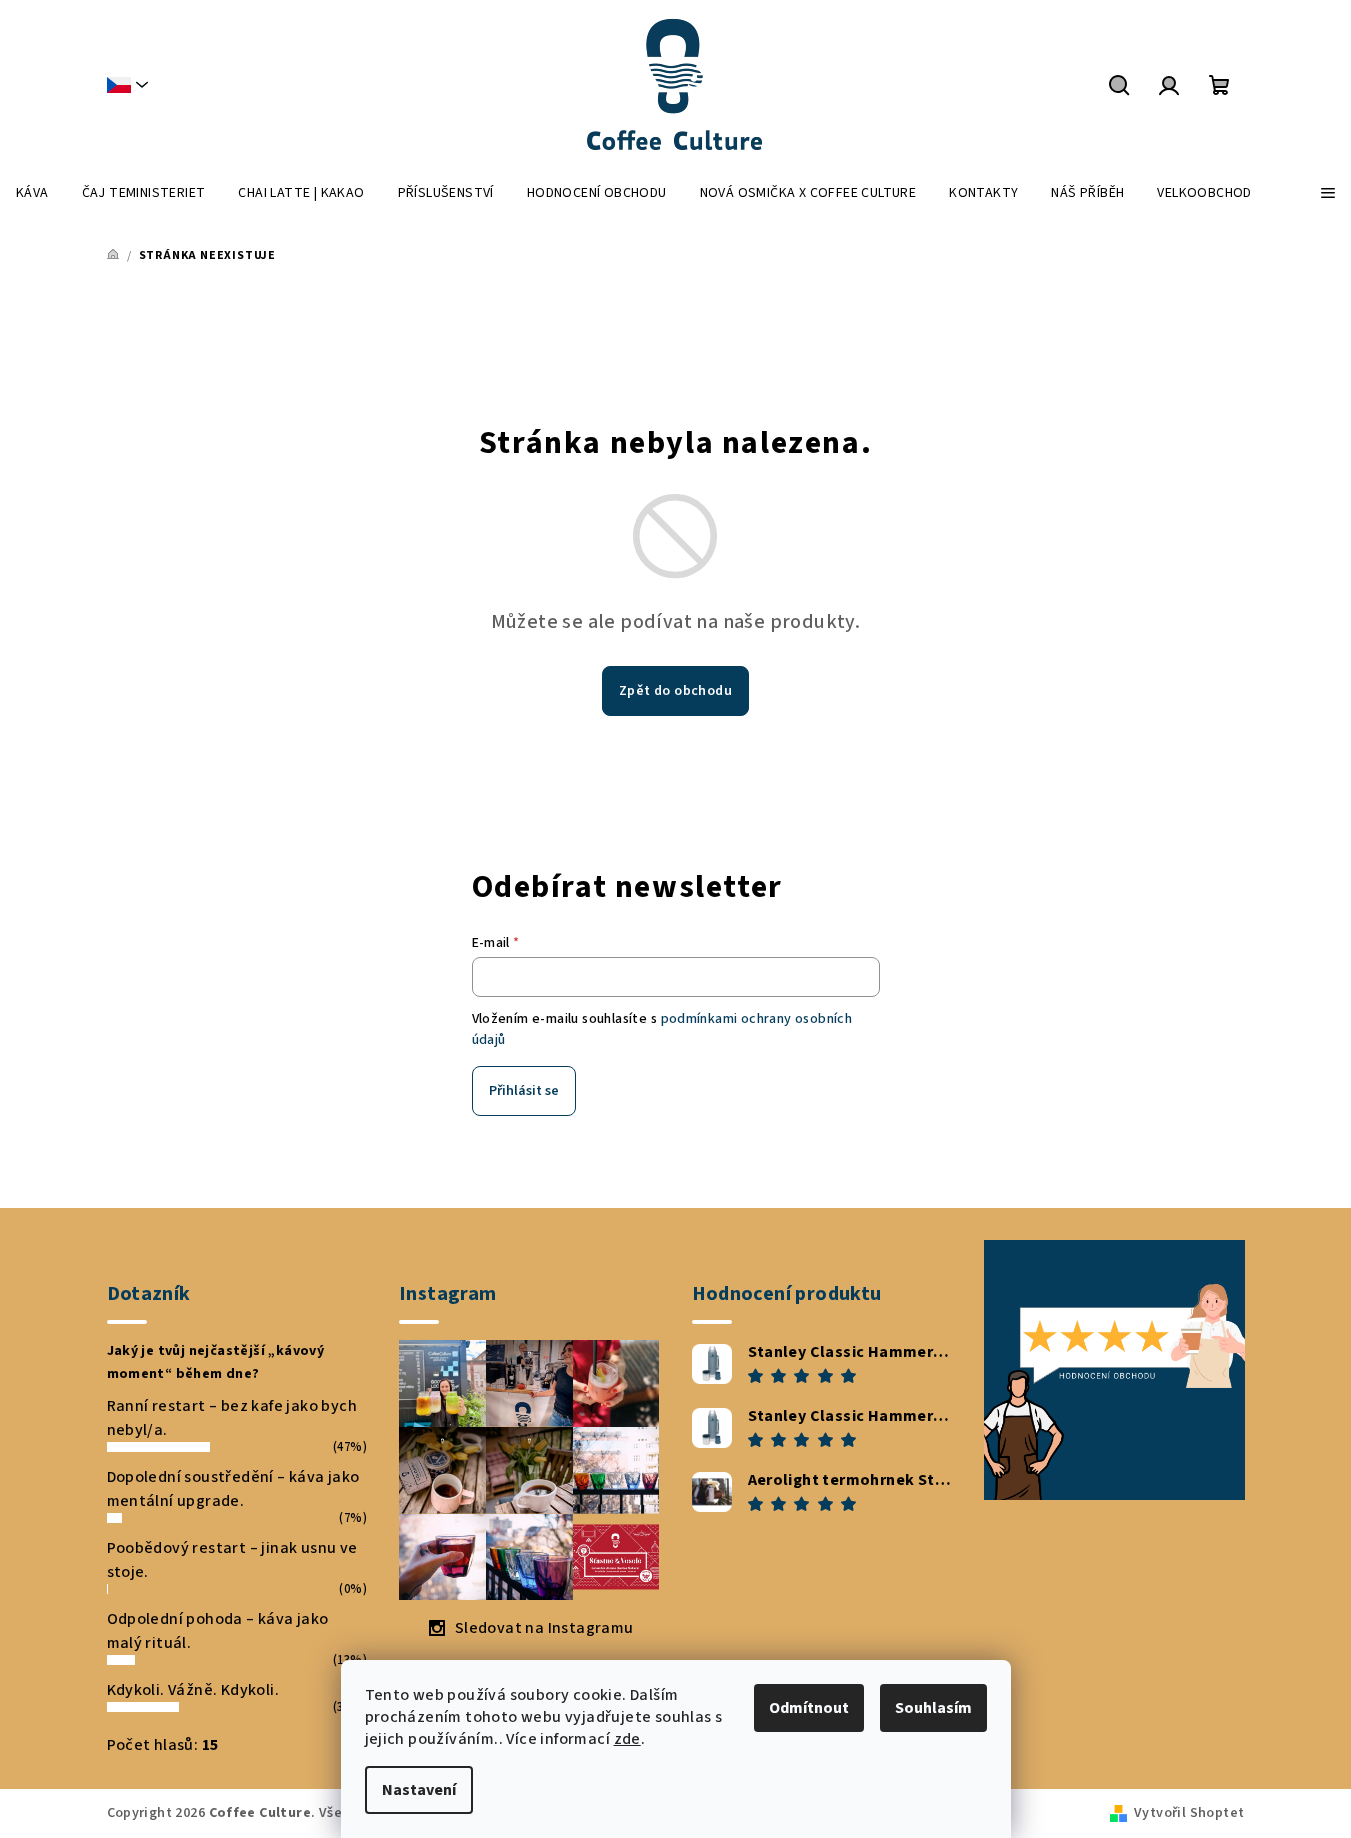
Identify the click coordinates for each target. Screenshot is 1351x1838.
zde (627, 1739)
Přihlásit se (524, 1091)
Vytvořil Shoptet (1189, 1813)
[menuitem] (32, 193)
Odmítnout (809, 1708)
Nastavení (419, 1790)
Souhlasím (933, 1708)
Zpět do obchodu (675, 691)
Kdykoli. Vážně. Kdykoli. (193, 1690)
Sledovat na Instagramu (544, 1628)
